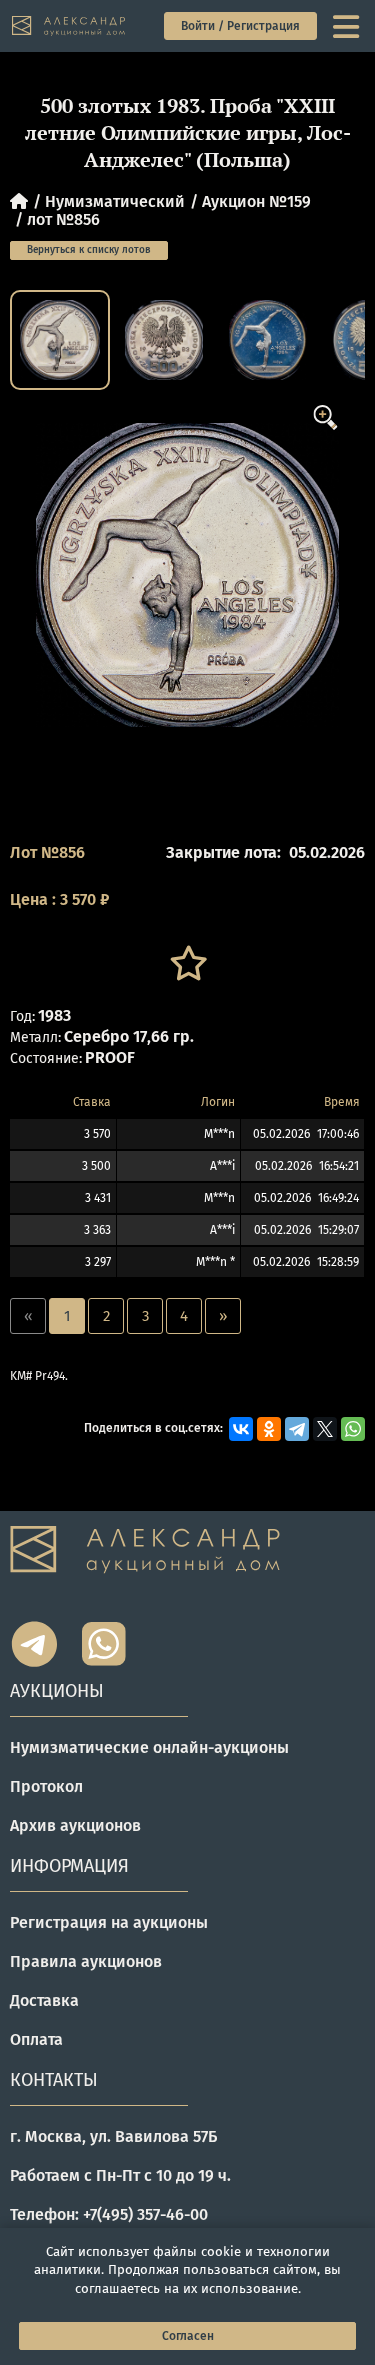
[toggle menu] (348, 26)
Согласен (188, 2336)
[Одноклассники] (269, 1429)
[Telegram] (297, 1429)
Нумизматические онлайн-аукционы (149, 1747)
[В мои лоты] (187, 963)
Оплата (36, 2039)
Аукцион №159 (256, 201)
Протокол (46, 1786)
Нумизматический (115, 201)
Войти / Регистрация (240, 26)
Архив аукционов (75, 1825)
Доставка (44, 2000)
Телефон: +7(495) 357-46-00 (109, 2214)
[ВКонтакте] (241, 1429)
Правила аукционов (86, 1961)
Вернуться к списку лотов (89, 250)
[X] (325, 1429)
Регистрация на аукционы (109, 1922)
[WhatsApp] (353, 1429)
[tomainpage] (69, 26)
